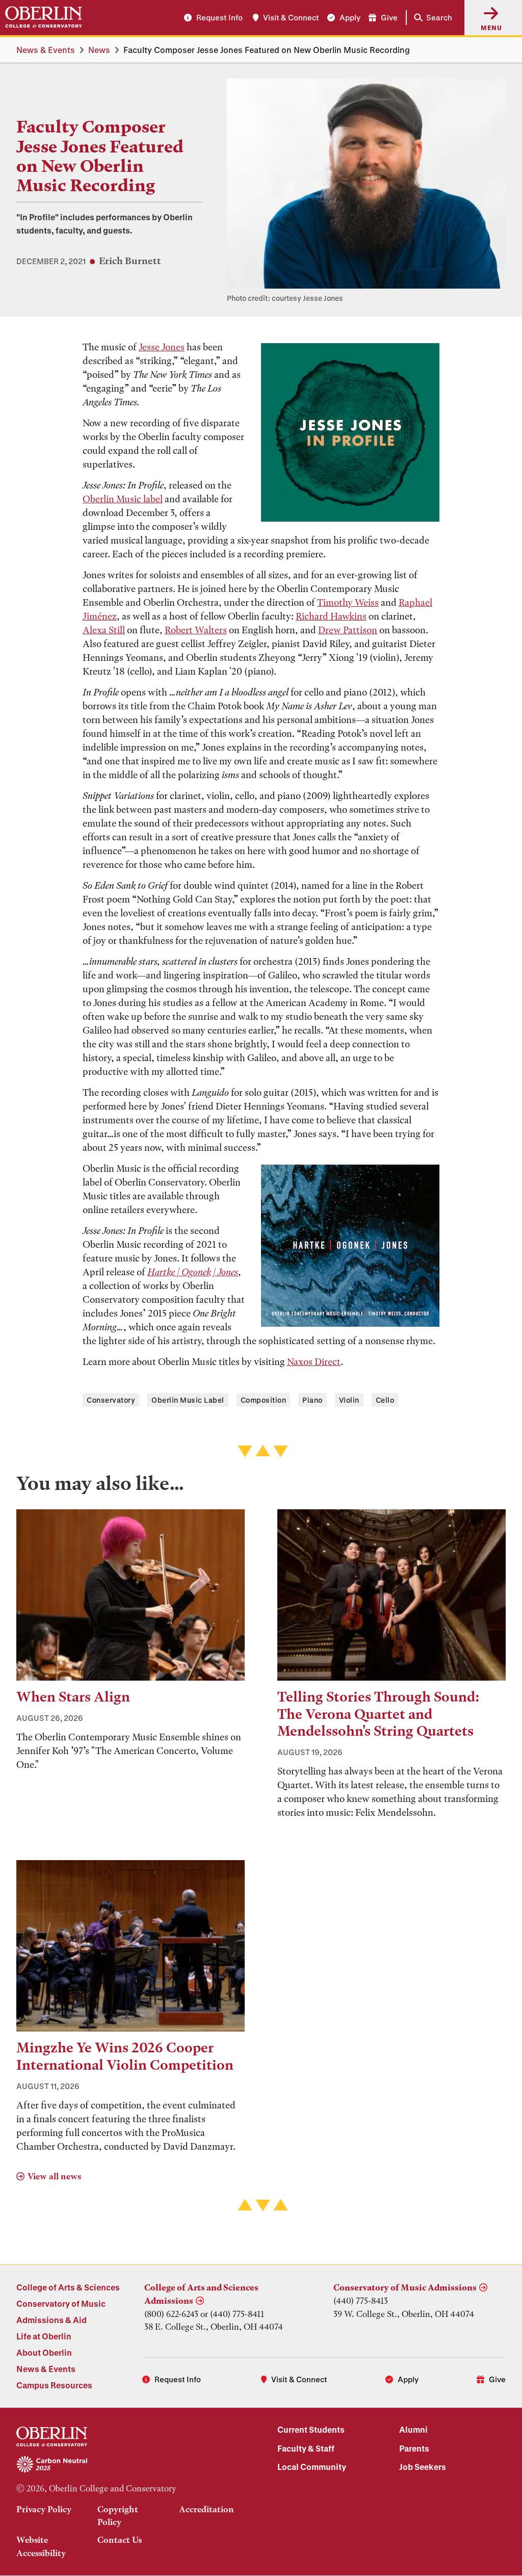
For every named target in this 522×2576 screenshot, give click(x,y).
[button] (431, 18)
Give (389, 17)
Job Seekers (423, 2467)
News (99, 50)
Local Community (312, 2467)
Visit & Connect (291, 17)
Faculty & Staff (306, 2448)
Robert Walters (196, 630)
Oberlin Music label (123, 499)
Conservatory (111, 1400)
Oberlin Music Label (188, 1400)
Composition (264, 1400)
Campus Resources (54, 2385)
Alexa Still (104, 630)
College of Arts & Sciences (68, 2287)
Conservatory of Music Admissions (405, 2287)
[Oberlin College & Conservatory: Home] (44, 17)
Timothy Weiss (348, 602)
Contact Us (120, 2540)
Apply (350, 17)
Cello (385, 1400)
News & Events (46, 50)
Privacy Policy (44, 2509)
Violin (349, 1400)
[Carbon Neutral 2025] (130, 2465)
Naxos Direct (314, 1362)
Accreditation (206, 2509)
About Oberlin (44, 2352)
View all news (54, 2176)
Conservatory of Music (61, 2303)
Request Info (219, 17)
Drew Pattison (348, 630)
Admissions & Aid (51, 2320)
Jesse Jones (162, 347)
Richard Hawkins (331, 616)
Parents (414, 2448)
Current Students (311, 2429)
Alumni (413, 2429)
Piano (312, 1400)
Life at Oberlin (44, 2336)
